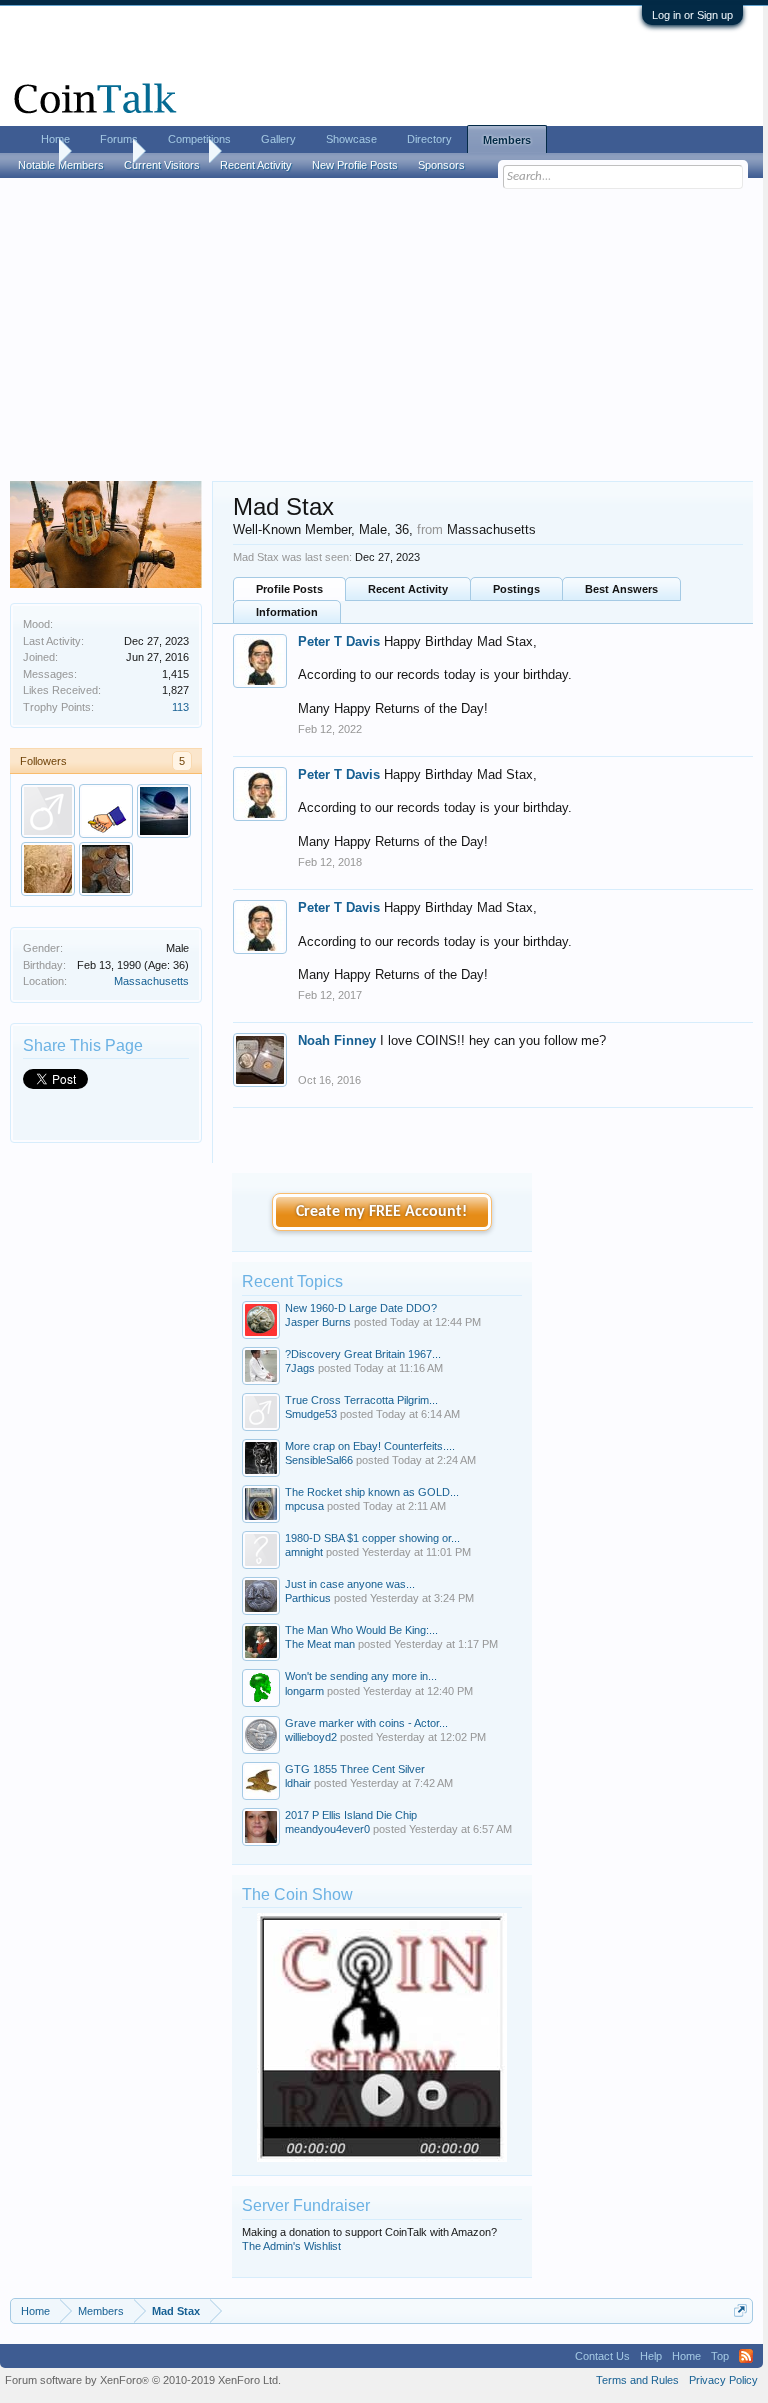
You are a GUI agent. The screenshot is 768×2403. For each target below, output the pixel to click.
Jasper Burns (318, 1322)
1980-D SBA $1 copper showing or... (372, 1538)
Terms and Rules (637, 2380)
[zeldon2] (48, 811)
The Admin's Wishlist (291, 2246)
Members (507, 140)
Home (55, 139)
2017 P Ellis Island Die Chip (351, 1815)
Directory (429, 139)
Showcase (351, 139)
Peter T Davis (339, 641)
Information (287, 612)
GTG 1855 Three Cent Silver (355, 1769)
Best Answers (621, 589)
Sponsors (441, 165)
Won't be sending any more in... (361, 1676)
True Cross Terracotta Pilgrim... (361, 1400)
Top (720, 2356)
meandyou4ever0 (327, 1829)
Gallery (278, 139)
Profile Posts (289, 589)
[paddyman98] (106, 811)
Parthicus (308, 1598)
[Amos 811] (48, 869)
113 (180, 707)
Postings (516, 589)
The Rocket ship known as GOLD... (372, 1492)
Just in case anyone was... (350, 1584)
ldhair (298, 1783)
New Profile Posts (355, 165)
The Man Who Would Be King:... (361, 1630)
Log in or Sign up (692, 15)
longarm (304, 1691)
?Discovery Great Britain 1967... (363, 1354)
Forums (119, 139)
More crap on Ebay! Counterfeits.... (370, 1446)
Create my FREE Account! (381, 1212)
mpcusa (304, 1506)
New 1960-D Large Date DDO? (361, 1308)
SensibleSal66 (319, 1460)
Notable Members (61, 165)
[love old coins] (164, 811)
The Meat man (320, 1644)
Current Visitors (162, 165)
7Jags (300, 1368)
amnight (304, 1552)
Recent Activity (408, 589)
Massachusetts (151, 981)
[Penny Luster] (106, 869)
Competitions (199, 139)
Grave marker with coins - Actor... (366, 1723)
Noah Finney (337, 1040)
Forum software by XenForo (143, 2380)
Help (651, 2356)
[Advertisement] (381, 331)
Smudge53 (311, 1414)
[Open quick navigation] (740, 2310)
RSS (746, 2356)
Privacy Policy (723, 2380)
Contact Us (602, 2356)
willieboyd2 (311, 1737)
